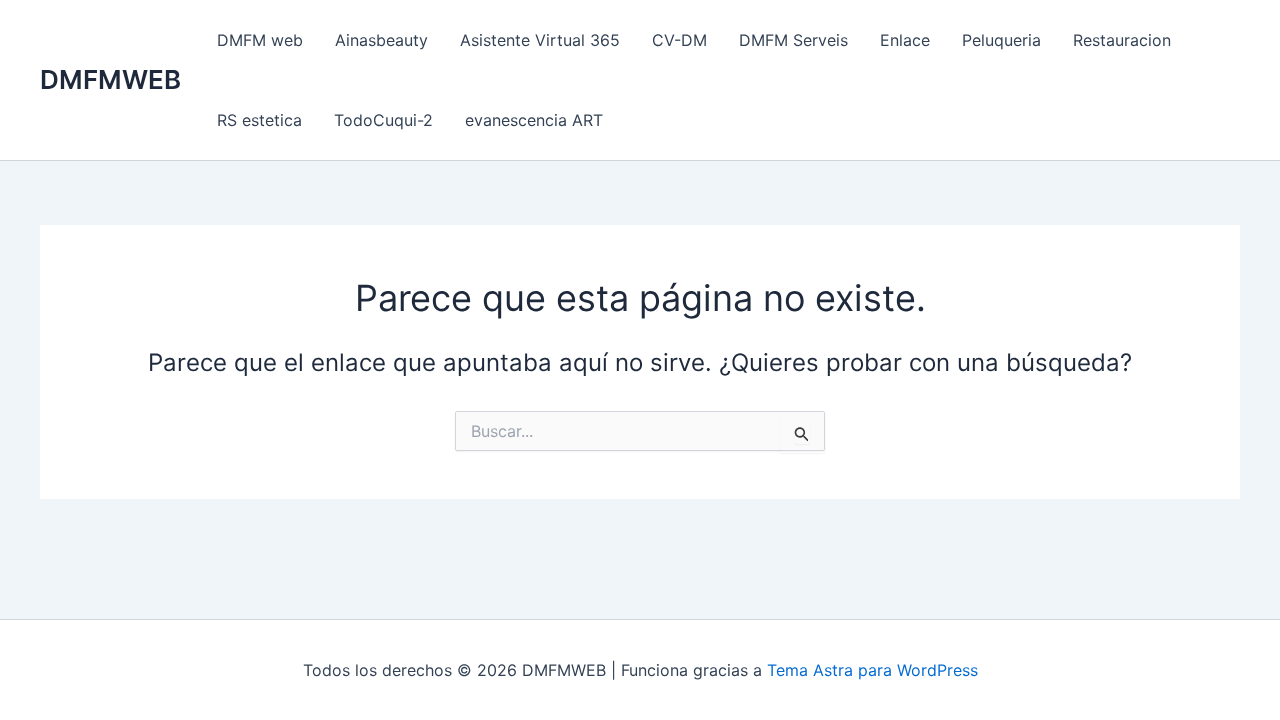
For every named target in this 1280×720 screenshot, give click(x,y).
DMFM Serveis (793, 40)
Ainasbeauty (381, 40)
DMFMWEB (110, 79)
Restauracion (1122, 40)
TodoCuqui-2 (383, 120)
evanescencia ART (534, 120)
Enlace (905, 40)
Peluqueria (1001, 40)
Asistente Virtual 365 (540, 40)
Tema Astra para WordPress (872, 670)
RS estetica (259, 120)
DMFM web (260, 40)
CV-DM (679, 40)
